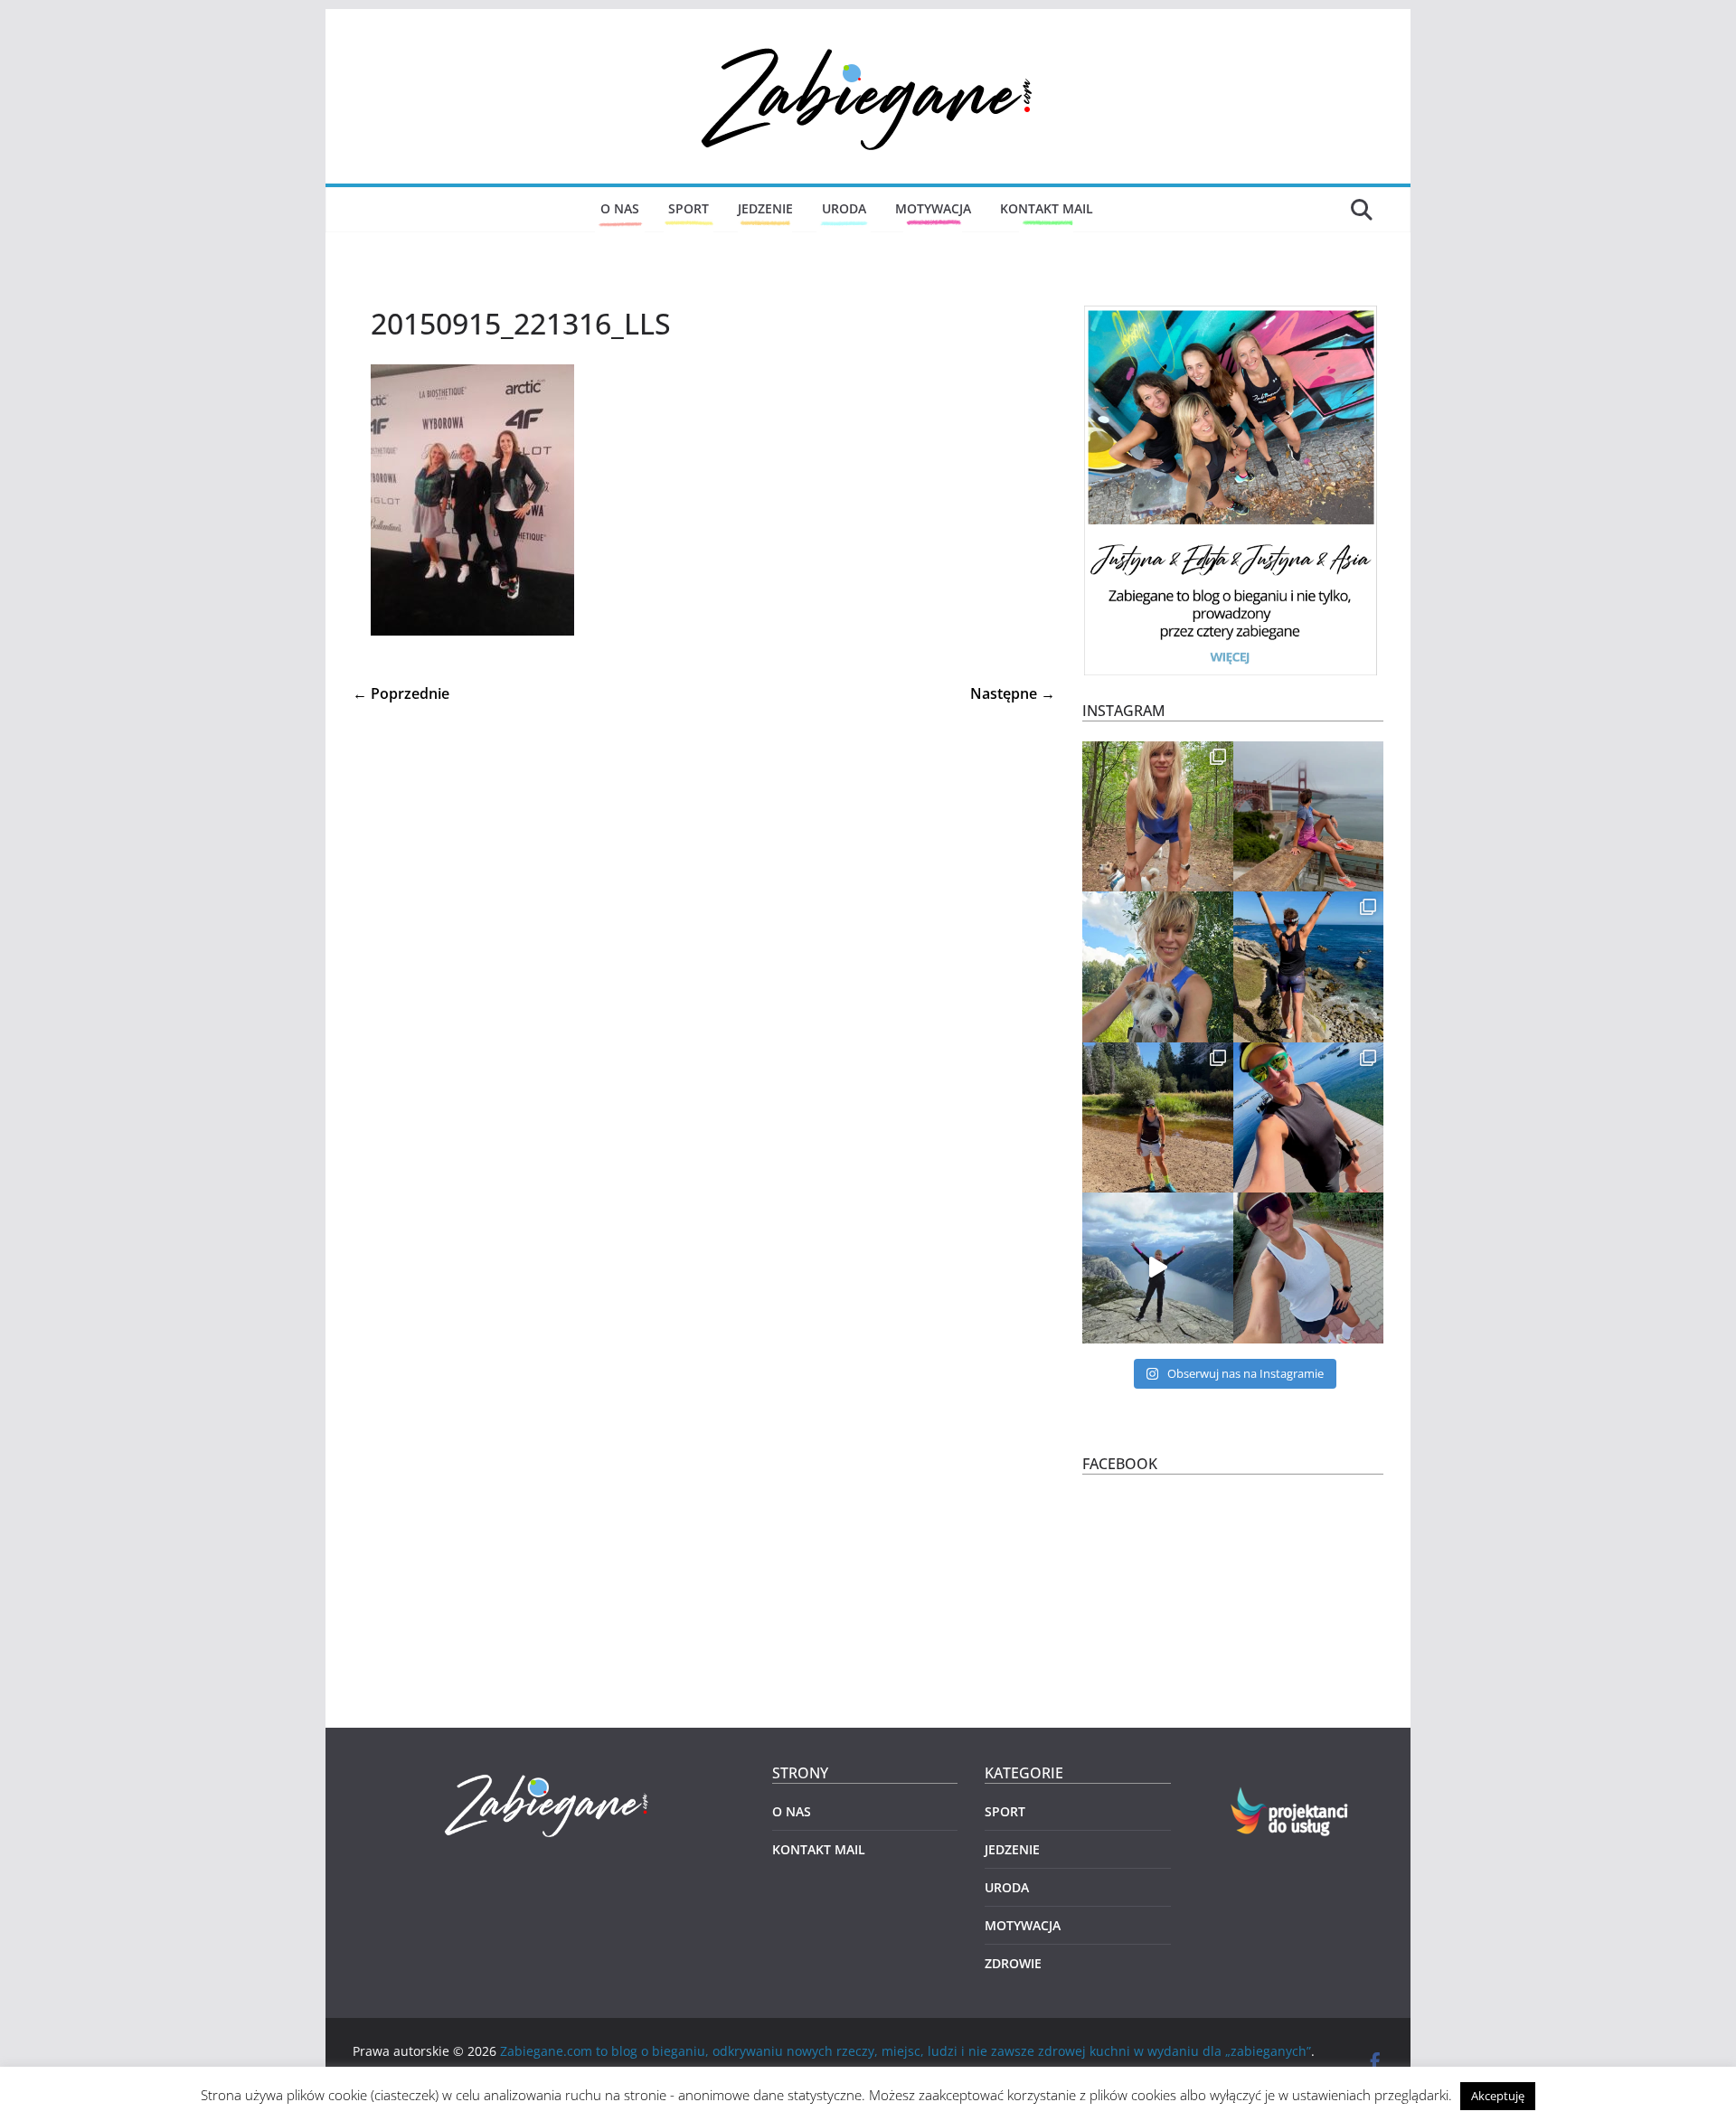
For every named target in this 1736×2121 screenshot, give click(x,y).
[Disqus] (704, 932)
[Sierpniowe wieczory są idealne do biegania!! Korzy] (1309, 1268)
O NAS (620, 208)
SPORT (689, 208)
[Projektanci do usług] (1291, 1798)
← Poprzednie (401, 693)
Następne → (1013, 693)
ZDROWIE (1013, 1963)
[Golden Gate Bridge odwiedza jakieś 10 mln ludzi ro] (1309, 817)
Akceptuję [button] (1498, 2096)
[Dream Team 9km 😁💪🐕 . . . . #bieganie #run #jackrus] (1158, 967)
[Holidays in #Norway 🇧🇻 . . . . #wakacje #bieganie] (1158, 1268)
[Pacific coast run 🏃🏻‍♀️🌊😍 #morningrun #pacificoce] (1309, 967)
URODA (844, 208)
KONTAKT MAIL (1047, 208)
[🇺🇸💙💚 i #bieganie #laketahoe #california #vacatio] (1309, 1118)
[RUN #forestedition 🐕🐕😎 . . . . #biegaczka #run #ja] (1158, 817)
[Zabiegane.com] (549, 1775)
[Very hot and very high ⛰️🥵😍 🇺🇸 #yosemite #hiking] (1158, 1118)
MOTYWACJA (933, 208)
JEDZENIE (765, 208)
